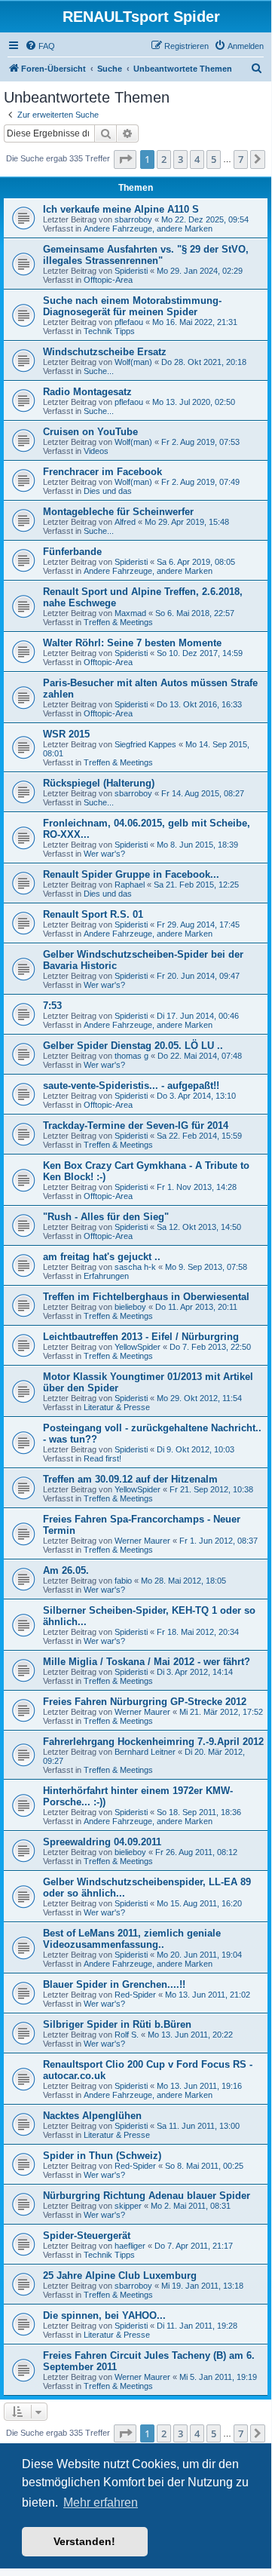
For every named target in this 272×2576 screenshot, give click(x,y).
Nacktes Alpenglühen (92, 2116)
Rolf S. (127, 2035)
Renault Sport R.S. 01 (93, 914)
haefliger (130, 2246)
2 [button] (164, 159)
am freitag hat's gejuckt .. (102, 1257)
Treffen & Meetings (118, 622)
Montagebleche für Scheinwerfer (118, 512)
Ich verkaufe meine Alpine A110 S (121, 209)
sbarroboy (133, 219)
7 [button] (241, 159)
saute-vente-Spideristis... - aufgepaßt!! (131, 1086)
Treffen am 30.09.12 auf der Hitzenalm (130, 1479)
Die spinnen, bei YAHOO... (104, 2315)
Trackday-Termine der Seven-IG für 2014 (136, 1125)
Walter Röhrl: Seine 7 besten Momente (132, 643)
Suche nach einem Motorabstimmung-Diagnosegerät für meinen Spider (132, 306)
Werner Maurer (142, 1541)
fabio (123, 1581)
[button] (125, 159)
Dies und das (108, 491)
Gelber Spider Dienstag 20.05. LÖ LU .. (133, 1046)
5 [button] (214, 159)
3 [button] (180, 159)
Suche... (99, 371)
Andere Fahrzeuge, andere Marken (148, 228)
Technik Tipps (109, 331)
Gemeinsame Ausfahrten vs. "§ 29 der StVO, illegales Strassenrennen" (146, 255)
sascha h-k (135, 1267)
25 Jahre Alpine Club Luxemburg (120, 2275)
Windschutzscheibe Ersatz (105, 352)
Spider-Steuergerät (87, 2236)
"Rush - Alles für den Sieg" (106, 1217)
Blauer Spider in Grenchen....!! (114, 1984)
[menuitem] (40, 46)
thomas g (131, 1056)
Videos (96, 451)
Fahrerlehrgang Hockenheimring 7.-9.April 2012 (153, 1742)
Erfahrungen (106, 1276)
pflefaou (129, 322)
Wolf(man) (133, 362)
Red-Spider (135, 1995)
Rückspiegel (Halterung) (99, 783)
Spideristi (131, 271)
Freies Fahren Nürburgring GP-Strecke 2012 (145, 1702)
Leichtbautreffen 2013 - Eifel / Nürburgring (141, 1337)
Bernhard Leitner (145, 1752)
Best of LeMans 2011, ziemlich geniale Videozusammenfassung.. (132, 1939)
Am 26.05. (66, 1570)
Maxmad (130, 613)
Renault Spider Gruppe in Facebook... (131, 874)
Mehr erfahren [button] (101, 2502)
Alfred (125, 522)
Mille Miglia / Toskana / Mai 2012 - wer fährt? (147, 1662)
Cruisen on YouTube (90, 432)
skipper (128, 2206)
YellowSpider (138, 1347)
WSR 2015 (66, 734)
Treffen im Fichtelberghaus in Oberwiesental (146, 1297)
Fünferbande (72, 552)
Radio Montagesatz (87, 392)
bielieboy (130, 1307)
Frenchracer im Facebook (102, 472)
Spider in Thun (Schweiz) (102, 2156)
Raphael (130, 885)
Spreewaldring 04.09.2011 (102, 1842)
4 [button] (197, 159)
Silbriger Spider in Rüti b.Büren (117, 2024)
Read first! (102, 1458)
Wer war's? (104, 854)
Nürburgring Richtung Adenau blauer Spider (147, 2196)
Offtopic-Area (108, 280)
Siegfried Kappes (145, 744)
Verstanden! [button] (84, 2541)
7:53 (52, 1006)
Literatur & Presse (117, 1407)
